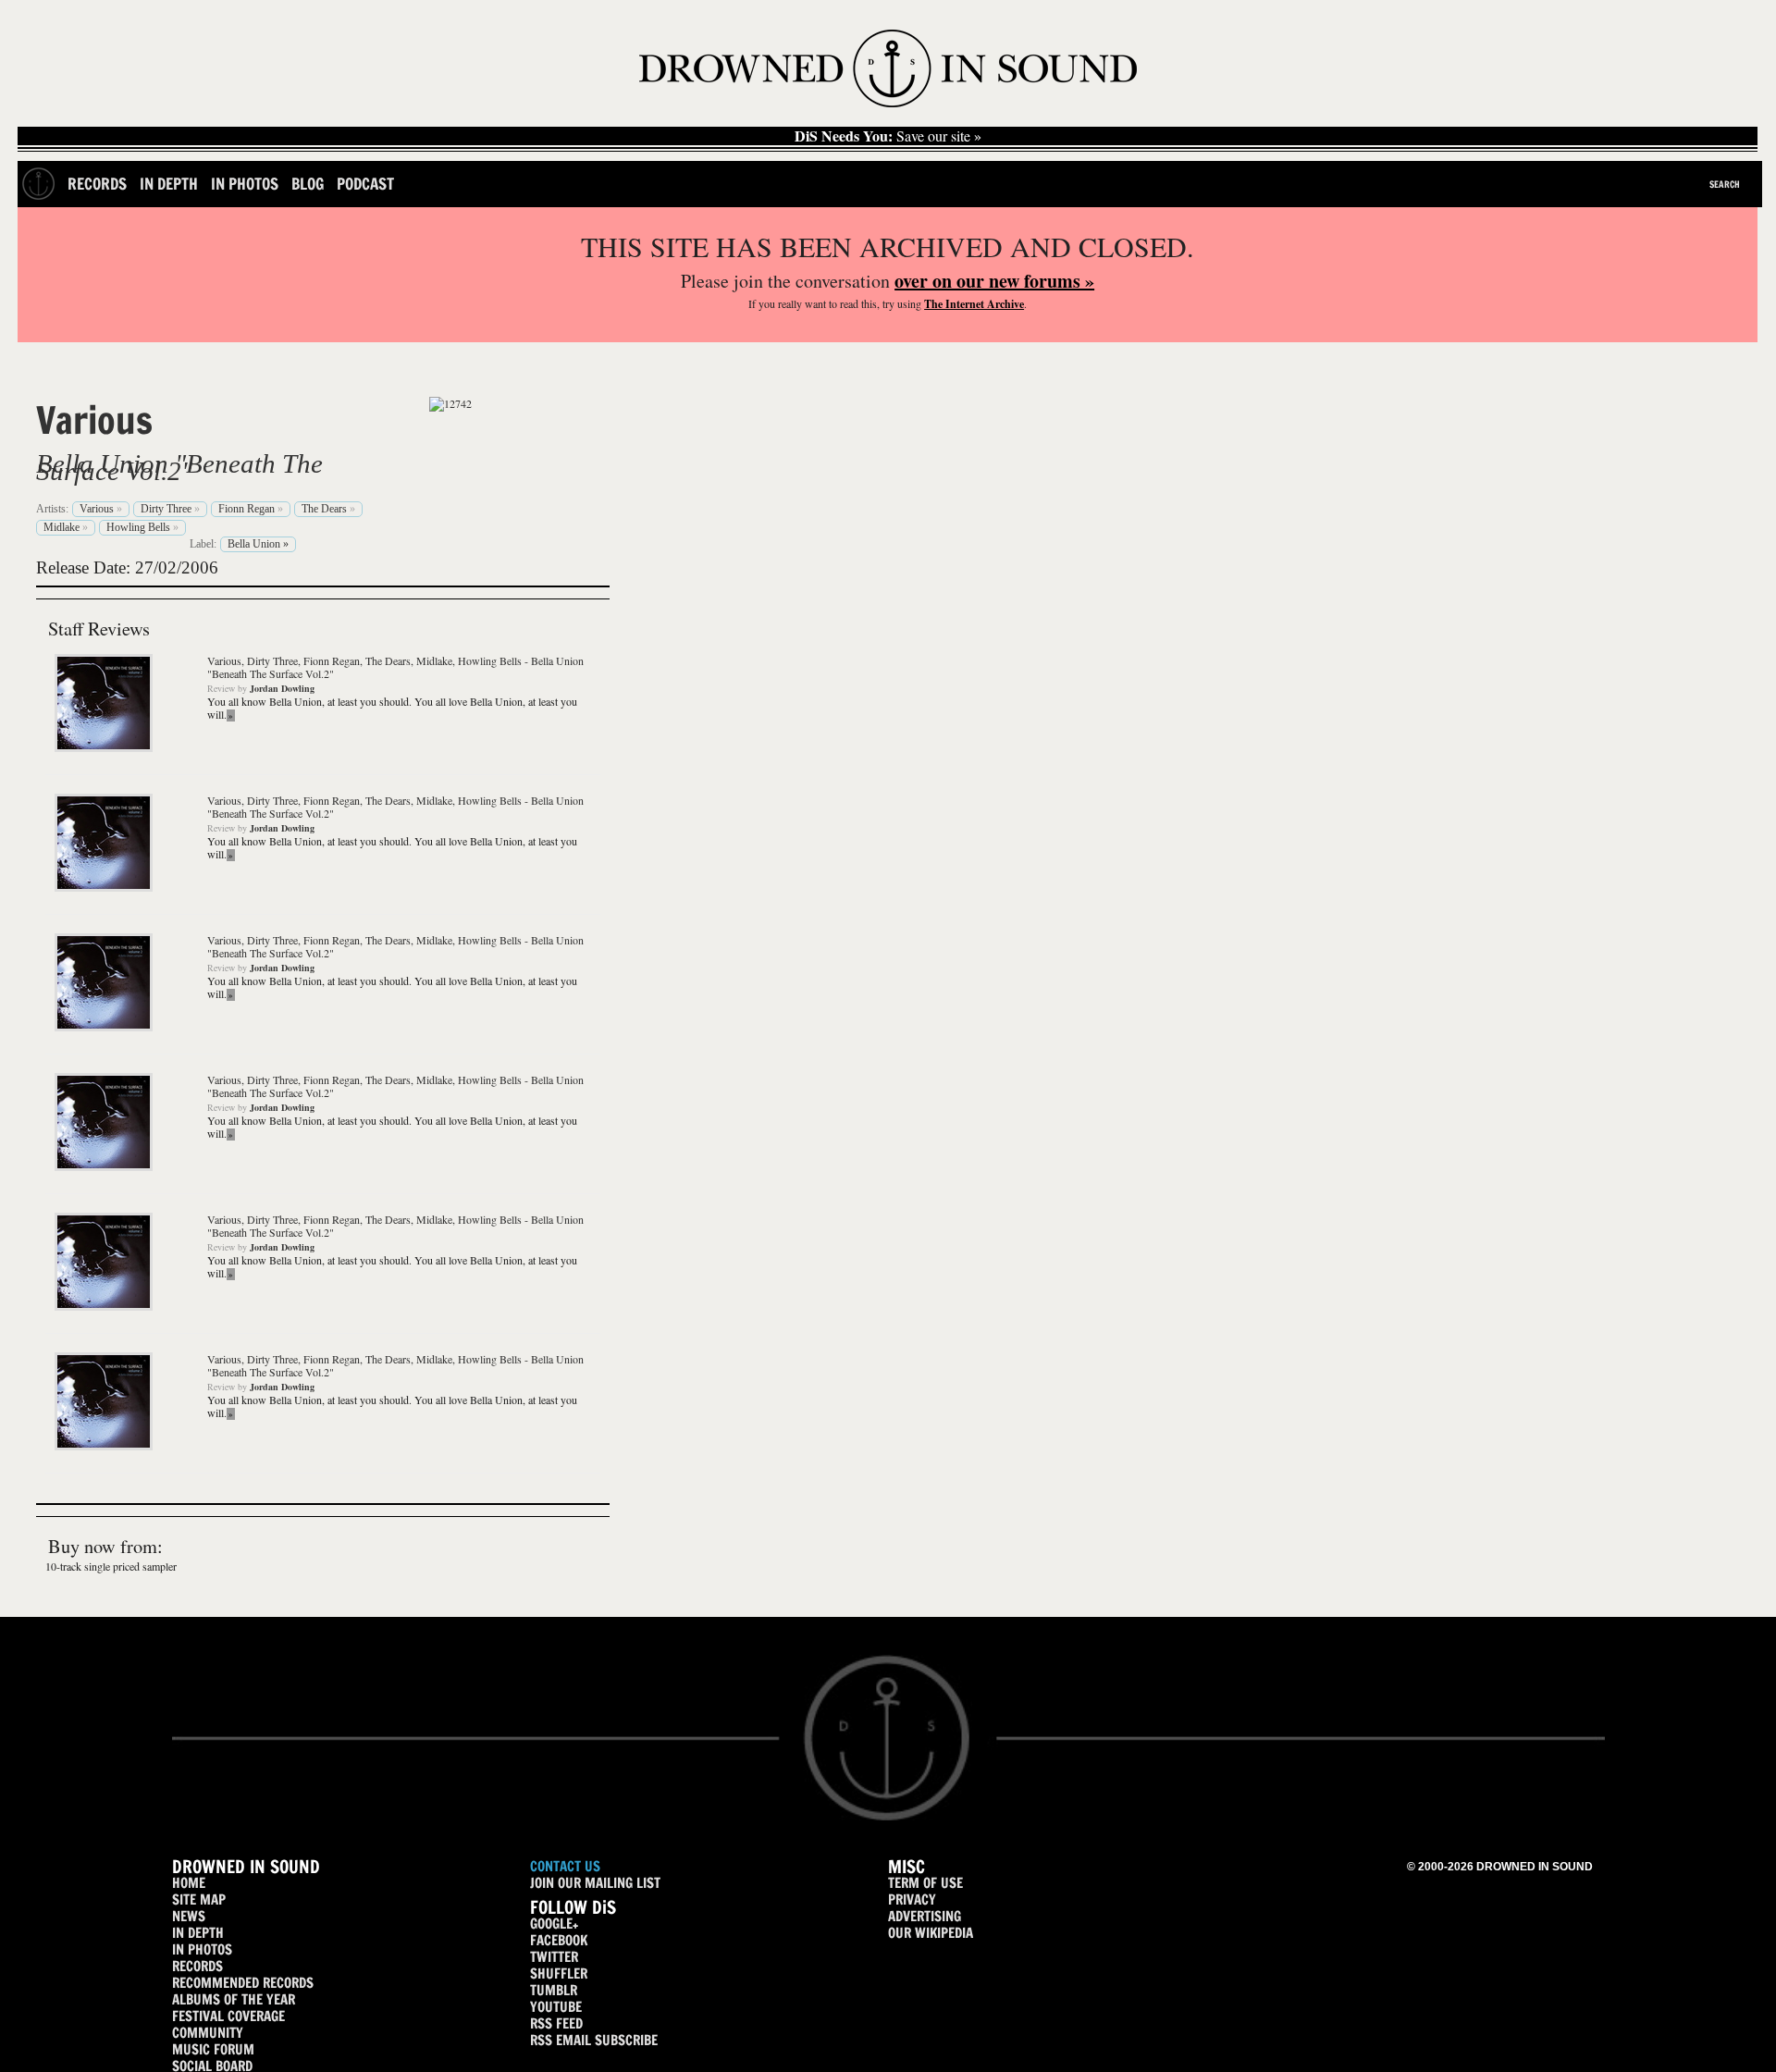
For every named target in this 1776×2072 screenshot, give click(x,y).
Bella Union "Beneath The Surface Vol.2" (179, 467)
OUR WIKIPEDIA (931, 1933)
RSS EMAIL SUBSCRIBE (594, 2040)
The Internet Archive (974, 304)
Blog (308, 184)
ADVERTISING (925, 1916)
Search (1725, 184)
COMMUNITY (208, 2033)
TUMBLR (554, 1990)
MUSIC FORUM (213, 2049)
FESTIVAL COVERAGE (228, 2016)
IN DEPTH (198, 1933)
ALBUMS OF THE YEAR (234, 1999)
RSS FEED (556, 2023)
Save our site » (888, 136)
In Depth (169, 184)
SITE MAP (199, 1899)
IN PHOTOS (202, 1949)
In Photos (245, 184)
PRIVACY (912, 1899)
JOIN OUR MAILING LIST (595, 1883)
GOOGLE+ (554, 1924)
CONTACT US (565, 1866)
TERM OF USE (925, 1883)
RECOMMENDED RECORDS (243, 1983)
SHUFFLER (559, 1973)
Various (94, 420)
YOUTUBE (556, 2007)
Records (97, 184)
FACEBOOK (559, 1940)
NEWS (189, 1916)
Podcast (365, 184)
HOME (189, 1883)
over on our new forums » (994, 281)
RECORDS (197, 1966)
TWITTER (554, 1957)
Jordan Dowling (282, 688)
